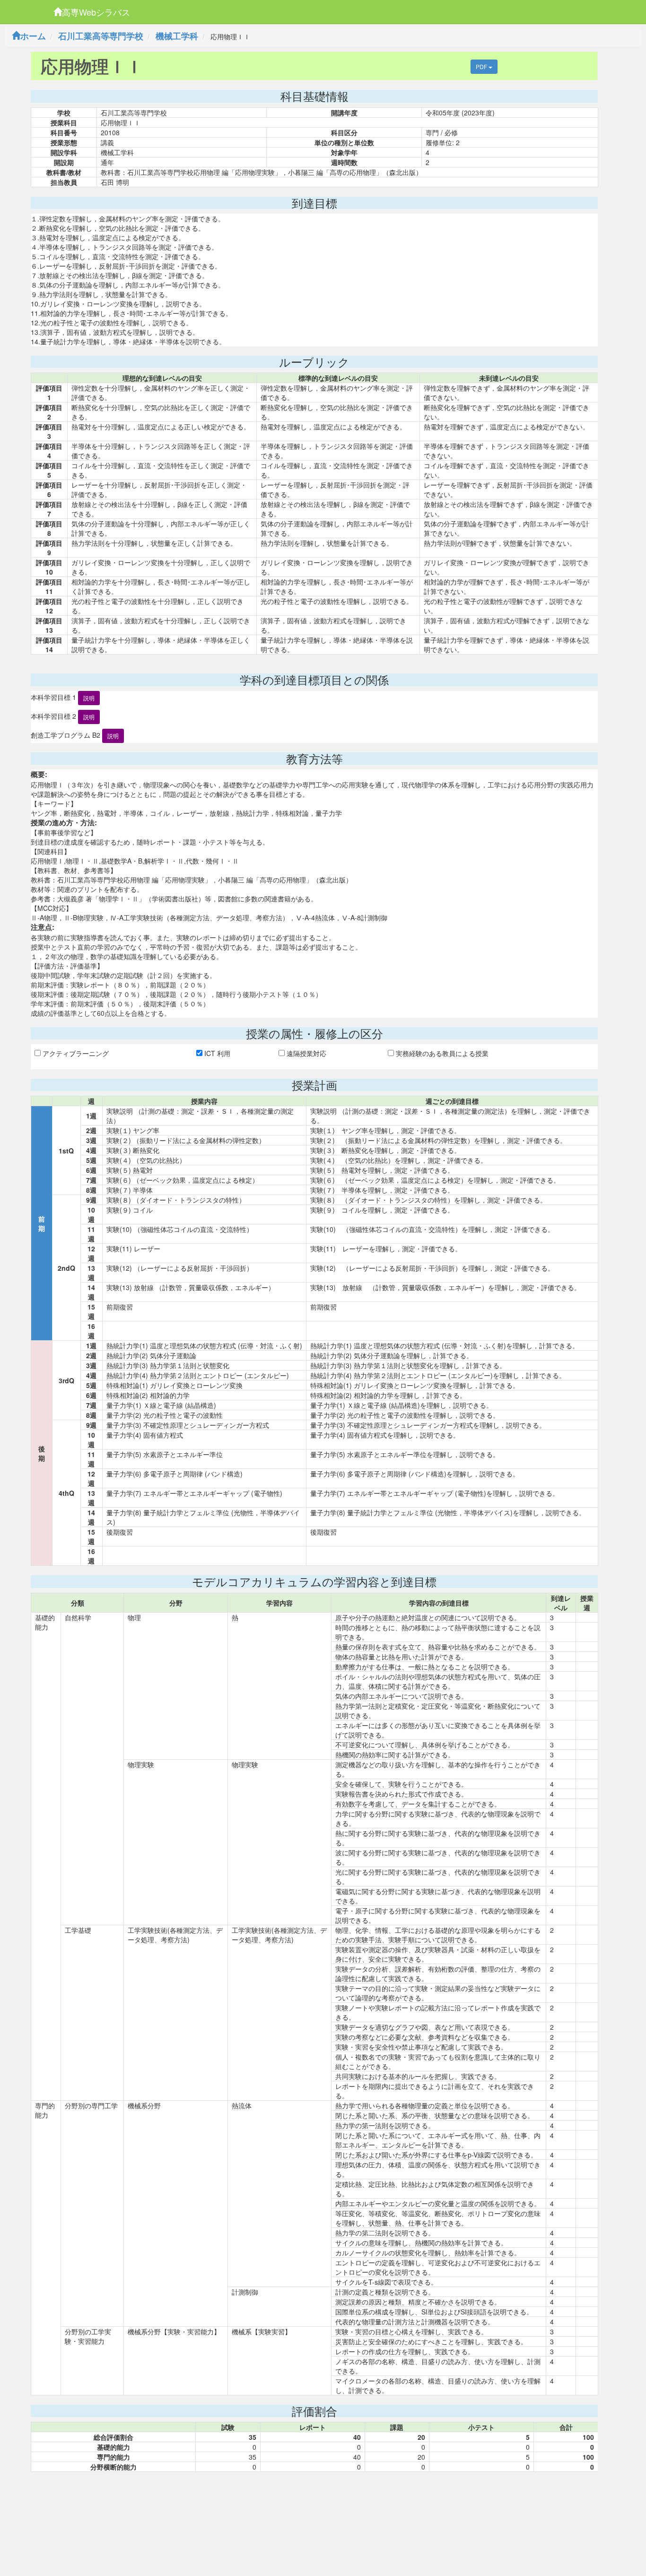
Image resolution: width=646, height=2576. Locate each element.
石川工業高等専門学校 (101, 36)
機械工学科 (177, 36)
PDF (482, 66)
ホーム (33, 36)
